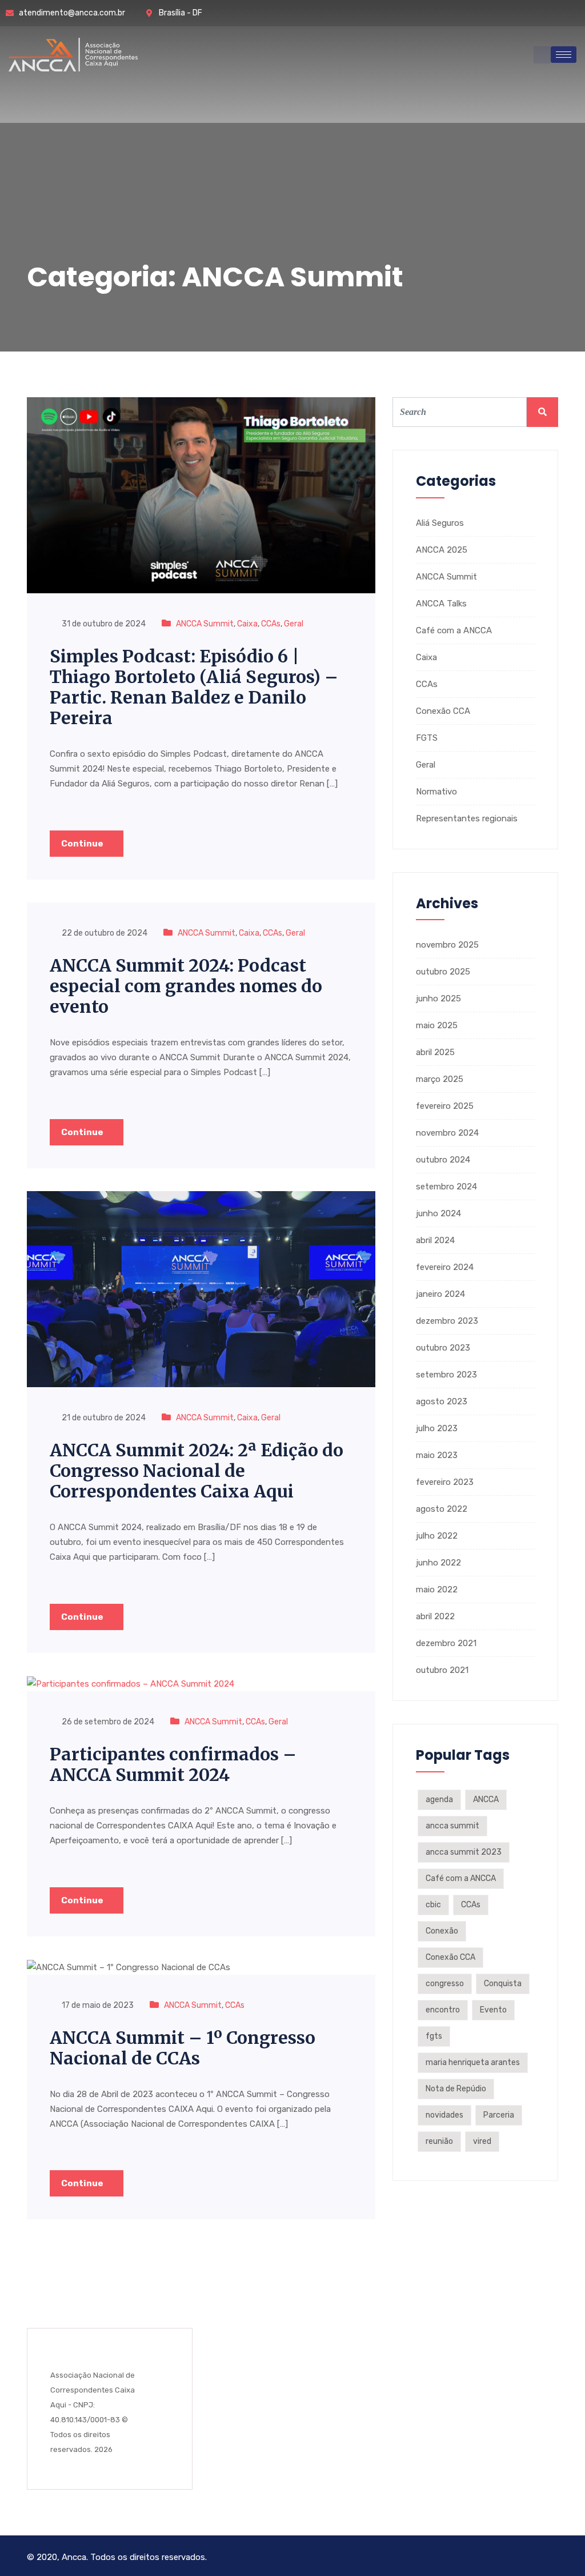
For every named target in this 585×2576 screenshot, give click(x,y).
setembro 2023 (446, 1375)
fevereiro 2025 (445, 1106)
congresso (445, 1984)
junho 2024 (438, 1213)
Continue (83, 844)
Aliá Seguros (440, 523)
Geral (294, 624)
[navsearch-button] (542, 55)
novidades (444, 2115)
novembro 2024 (447, 1133)
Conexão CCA (443, 711)
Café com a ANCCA (454, 630)
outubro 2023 (443, 1348)
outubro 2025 (443, 972)
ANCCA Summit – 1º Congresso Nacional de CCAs (183, 2048)
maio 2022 (437, 1589)
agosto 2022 (442, 1509)
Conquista (503, 1984)
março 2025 (440, 1079)
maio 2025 (437, 1025)
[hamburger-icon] (564, 55)
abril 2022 (435, 1616)
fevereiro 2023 (445, 1482)
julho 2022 (437, 1536)
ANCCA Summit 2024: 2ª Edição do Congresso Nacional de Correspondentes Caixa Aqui (197, 1471)
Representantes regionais (467, 818)
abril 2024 (435, 1240)
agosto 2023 (442, 1401)
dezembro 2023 (447, 1321)
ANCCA (486, 1800)
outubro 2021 (442, 1670)
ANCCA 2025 (442, 550)
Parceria (499, 2115)
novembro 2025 (447, 945)
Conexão (442, 1931)
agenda (439, 1800)
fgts (434, 2036)
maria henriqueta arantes (473, 2062)
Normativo (436, 792)
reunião (439, 2141)
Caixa (247, 624)
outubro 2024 (443, 1160)
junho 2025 (438, 999)
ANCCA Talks (441, 604)
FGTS (427, 738)
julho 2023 (437, 1428)
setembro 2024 (446, 1187)
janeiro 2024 (440, 1294)
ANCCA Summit (205, 624)
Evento (493, 2010)
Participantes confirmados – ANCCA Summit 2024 (173, 1764)
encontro (443, 2010)
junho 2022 (438, 1563)
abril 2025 (435, 1052)
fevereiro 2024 (445, 1267)
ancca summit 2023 (464, 1852)
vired (482, 2141)
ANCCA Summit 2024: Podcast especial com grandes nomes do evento (186, 986)
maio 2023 (437, 1455)
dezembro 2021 (446, 1643)
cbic (433, 1905)
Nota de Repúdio (456, 2089)
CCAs (271, 624)
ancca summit (452, 1826)
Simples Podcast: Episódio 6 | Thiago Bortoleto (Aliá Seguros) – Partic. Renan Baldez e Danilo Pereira (194, 687)
